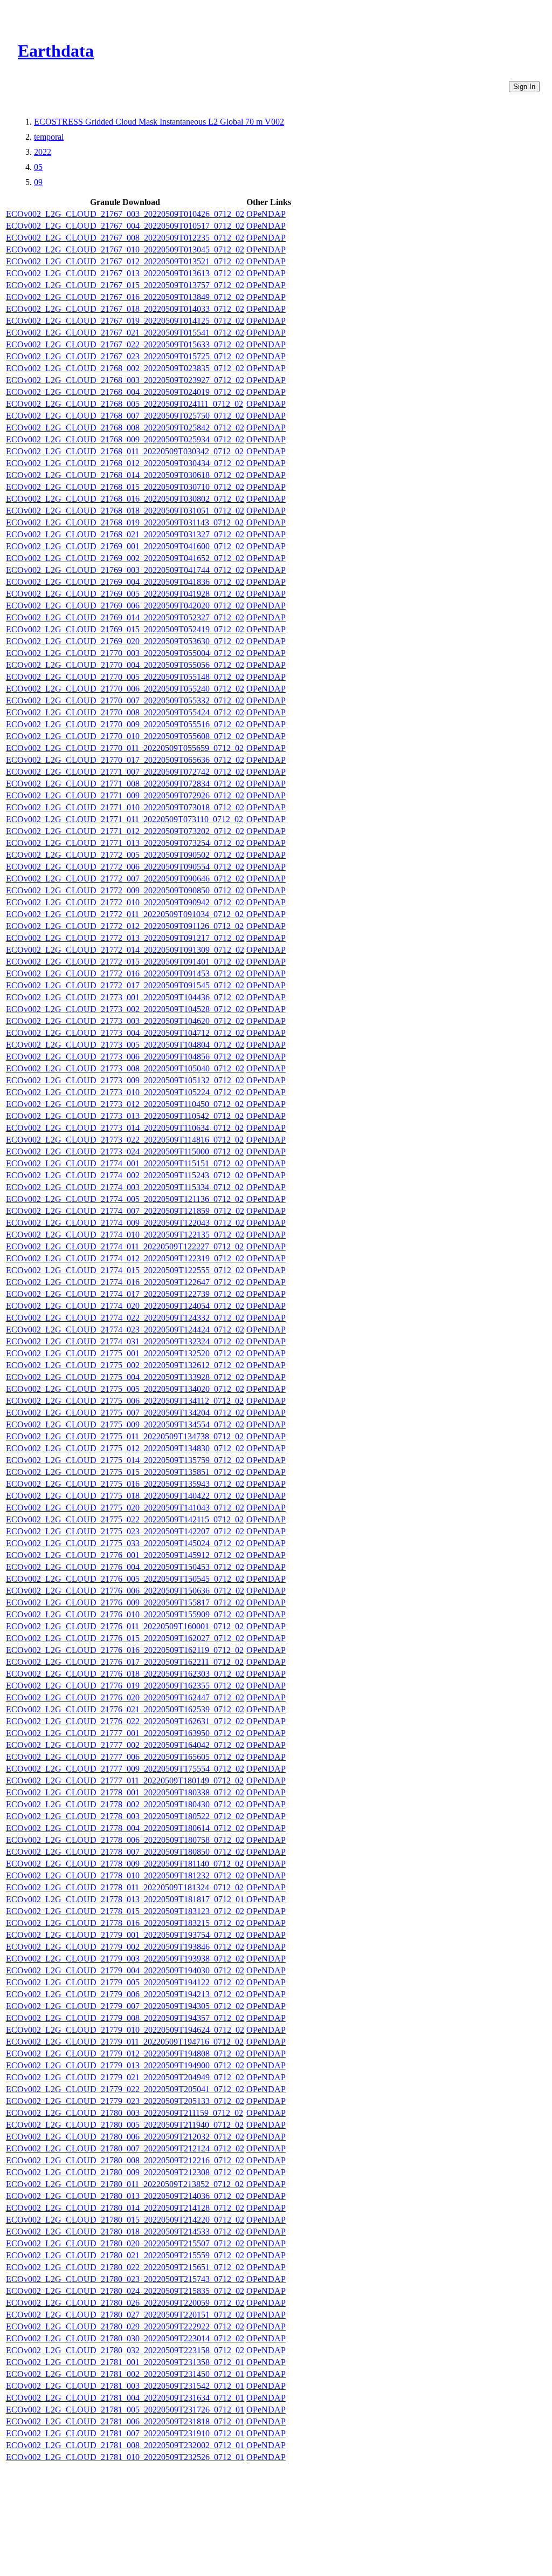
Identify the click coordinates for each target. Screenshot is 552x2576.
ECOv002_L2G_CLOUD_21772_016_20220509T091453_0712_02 (125, 973)
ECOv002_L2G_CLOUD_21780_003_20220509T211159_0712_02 (125, 2113)
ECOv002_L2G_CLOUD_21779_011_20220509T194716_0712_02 (125, 2042)
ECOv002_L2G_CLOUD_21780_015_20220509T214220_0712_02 (125, 2220)
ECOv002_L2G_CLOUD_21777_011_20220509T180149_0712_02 (125, 1781)
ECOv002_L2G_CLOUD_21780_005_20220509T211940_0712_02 (125, 2125)
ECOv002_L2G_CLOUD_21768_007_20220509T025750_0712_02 (125, 416)
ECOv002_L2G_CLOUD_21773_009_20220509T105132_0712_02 (125, 1080)
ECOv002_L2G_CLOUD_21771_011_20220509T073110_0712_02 (125, 819)
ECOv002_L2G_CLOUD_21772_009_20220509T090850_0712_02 (125, 890)
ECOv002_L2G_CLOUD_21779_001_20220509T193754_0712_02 (125, 1935)
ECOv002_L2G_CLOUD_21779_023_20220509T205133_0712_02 (125, 2101)
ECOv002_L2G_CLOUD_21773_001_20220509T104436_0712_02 (125, 997)
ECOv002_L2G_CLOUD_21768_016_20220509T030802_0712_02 (125, 499)
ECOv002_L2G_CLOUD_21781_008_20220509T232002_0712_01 (125, 2445)
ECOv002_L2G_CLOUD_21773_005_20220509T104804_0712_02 (125, 1045)
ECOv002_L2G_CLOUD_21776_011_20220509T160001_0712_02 (125, 1626)
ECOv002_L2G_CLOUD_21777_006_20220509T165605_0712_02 (125, 1757)
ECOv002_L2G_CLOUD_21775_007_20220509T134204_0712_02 (125, 1413)
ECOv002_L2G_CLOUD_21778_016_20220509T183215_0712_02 (125, 1923)
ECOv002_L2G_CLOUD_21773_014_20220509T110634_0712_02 (125, 1128)
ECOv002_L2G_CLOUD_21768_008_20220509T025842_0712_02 (125, 428)
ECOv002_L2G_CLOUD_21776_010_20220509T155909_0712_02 (125, 1614)
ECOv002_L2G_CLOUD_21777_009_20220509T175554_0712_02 (125, 1769)
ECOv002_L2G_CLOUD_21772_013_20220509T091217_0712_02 (125, 938)
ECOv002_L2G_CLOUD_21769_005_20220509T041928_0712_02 (125, 594)
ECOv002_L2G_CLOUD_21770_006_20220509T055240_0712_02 (125, 689)
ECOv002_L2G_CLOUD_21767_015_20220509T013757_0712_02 (125, 285)
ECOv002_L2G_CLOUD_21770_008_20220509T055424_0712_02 (125, 712)
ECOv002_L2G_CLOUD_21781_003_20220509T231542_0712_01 (125, 2386)
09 (38, 182)
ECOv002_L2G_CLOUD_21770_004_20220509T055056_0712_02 (125, 665)
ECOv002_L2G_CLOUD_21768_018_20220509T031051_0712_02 (125, 511)
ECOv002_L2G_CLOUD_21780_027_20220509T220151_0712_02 (125, 2315)
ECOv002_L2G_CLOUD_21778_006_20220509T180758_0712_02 (125, 1840)
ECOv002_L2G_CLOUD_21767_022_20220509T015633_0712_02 (125, 344)
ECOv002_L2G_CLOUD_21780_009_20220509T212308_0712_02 (125, 2172)
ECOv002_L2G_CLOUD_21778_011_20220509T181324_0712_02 (125, 1887)
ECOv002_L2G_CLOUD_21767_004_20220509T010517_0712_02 (125, 226)
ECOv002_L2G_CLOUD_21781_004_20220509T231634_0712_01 (125, 2398)
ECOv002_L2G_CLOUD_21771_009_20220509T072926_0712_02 (125, 795)
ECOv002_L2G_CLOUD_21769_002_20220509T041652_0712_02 (125, 558)
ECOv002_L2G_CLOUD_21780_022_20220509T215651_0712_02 (125, 2267)
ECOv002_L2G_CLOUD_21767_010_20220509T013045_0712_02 (125, 250)
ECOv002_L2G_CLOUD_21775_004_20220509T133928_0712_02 (125, 1377)
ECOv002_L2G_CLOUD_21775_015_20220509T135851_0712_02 (125, 1472)
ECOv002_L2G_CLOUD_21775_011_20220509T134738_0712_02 (125, 1436)
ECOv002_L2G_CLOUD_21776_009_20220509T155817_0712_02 (125, 1603)
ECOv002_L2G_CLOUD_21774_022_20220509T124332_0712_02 (125, 1318)
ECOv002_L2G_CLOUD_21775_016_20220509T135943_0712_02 (125, 1484)
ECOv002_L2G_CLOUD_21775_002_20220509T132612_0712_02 (125, 1365)
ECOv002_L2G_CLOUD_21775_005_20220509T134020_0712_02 (125, 1389)
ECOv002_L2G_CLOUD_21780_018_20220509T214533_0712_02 (125, 2232)
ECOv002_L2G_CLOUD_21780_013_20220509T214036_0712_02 (125, 2196)
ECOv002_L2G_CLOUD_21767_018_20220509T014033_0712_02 (125, 309)
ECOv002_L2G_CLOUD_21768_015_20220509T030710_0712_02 (125, 487)
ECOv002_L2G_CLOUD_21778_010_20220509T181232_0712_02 (125, 1875)
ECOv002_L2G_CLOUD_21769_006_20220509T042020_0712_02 (125, 606)
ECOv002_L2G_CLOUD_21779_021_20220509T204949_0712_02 (125, 2077)
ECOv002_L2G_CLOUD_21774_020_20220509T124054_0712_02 (125, 1306)
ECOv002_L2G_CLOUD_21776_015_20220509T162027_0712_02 (125, 1638)
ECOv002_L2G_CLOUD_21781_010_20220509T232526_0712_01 (125, 2457)
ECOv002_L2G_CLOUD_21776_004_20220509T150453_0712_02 (125, 1567)
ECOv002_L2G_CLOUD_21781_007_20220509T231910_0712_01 (125, 2433)
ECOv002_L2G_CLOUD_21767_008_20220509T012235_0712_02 (125, 238)
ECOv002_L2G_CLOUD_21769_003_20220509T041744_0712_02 (125, 570)
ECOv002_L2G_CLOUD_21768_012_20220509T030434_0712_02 (125, 463)
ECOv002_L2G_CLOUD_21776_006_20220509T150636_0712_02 (125, 1591)
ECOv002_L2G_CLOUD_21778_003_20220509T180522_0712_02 (125, 1816)
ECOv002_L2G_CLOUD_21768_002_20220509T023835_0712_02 (125, 368)
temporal (49, 137)
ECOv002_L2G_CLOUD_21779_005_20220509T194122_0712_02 (125, 1982)
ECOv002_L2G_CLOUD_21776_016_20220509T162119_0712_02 (125, 1650)
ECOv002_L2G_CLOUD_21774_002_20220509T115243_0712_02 (125, 1175)
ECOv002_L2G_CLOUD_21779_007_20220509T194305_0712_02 (125, 2006)
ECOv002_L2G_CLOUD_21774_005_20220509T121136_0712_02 (125, 1199)
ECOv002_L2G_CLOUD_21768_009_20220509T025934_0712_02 (125, 439)
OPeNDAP (266, 214)
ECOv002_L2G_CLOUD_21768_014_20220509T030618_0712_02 (125, 475)
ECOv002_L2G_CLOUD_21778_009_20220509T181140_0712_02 (125, 1864)
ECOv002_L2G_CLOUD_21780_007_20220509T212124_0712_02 (125, 2148)
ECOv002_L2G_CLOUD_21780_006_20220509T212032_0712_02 (125, 2137)
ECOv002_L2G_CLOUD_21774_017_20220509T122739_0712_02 (125, 1294)
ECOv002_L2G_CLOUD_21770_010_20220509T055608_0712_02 (125, 736)
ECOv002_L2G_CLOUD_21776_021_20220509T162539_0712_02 (125, 1709)
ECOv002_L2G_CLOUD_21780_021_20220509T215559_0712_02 (125, 2255)
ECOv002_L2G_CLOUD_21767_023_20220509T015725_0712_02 (125, 356)
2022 (43, 152)
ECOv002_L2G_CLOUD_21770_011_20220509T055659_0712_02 (125, 748)
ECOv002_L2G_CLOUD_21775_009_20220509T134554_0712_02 (125, 1424)
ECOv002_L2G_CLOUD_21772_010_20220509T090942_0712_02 (125, 902)
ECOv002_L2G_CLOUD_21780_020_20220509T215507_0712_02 (125, 2243)
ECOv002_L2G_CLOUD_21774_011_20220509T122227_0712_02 (125, 1246)
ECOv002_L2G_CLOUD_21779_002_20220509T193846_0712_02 (125, 1947)
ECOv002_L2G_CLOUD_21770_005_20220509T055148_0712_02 (125, 677)
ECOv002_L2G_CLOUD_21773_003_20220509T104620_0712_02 (125, 1021)
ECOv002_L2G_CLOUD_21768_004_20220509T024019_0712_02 (125, 392)
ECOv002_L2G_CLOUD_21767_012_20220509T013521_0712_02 (125, 261)
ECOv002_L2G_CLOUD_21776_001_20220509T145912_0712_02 (125, 1555)
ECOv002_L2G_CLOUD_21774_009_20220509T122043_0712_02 (125, 1223)
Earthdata (56, 51)
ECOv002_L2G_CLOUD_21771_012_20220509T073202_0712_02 (125, 831)
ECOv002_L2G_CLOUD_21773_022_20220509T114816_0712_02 (125, 1140)
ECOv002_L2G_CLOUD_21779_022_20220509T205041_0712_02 (125, 2089)
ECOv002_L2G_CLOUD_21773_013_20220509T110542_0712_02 (125, 1116)
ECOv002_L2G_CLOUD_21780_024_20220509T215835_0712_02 (125, 2291)
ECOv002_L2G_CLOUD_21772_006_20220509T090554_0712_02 (125, 867)
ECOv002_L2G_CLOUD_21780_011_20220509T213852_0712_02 (125, 2184)
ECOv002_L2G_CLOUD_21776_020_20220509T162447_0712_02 (125, 1697)
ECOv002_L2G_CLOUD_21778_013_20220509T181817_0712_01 (125, 1899)
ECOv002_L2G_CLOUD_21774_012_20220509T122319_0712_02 (125, 1258)
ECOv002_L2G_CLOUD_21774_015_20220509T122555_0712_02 (125, 1270)
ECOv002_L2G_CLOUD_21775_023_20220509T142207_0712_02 (125, 1531)
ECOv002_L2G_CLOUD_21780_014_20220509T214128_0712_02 (125, 2208)
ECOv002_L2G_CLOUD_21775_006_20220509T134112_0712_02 (125, 1401)
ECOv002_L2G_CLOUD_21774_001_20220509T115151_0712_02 (125, 1163)
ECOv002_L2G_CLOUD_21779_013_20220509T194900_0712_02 (125, 2065)
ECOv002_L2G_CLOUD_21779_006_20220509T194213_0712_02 (125, 1994)
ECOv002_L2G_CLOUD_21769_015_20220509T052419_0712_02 (125, 629)
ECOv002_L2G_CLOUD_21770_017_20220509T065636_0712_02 (125, 760)
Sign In (524, 87)
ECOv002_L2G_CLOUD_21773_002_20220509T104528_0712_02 (125, 1009)
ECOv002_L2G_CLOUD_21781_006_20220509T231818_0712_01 (125, 2421)
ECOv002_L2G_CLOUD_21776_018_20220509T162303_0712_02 (125, 1674)
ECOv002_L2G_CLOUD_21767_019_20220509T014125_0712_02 (125, 321)
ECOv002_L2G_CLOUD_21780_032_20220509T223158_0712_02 (125, 2350)
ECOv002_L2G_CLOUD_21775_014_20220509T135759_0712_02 (125, 1460)
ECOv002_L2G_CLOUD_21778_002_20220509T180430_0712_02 (125, 1804)
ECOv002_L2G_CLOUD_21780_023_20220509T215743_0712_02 (125, 2279)
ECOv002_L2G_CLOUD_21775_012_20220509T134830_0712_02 (125, 1448)
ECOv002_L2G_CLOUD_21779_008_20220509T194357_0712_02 (125, 2018)
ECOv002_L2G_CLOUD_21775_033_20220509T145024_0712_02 (125, 1543)
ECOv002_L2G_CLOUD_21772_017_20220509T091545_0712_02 (125, 985)
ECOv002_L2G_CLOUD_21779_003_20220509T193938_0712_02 (125, 1959)
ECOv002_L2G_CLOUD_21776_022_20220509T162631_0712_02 (125, 1721)
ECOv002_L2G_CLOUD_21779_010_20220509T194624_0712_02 (125, 2030)
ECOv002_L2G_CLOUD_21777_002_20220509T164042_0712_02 (125, 1745)
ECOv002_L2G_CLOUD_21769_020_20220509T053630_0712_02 (125, 641)
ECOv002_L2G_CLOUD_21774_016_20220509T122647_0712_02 (125, 1282)
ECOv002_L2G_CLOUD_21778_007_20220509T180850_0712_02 (125, 1852)
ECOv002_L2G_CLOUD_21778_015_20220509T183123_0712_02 (125, 1911)
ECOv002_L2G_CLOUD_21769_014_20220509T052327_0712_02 (125, 617)
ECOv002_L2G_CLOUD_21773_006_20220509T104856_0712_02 (125, 1057)
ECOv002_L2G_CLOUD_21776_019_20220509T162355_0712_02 (125, 1686)
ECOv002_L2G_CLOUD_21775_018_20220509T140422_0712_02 (125, 1496)
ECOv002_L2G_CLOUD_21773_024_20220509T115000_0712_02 (125, 1152)
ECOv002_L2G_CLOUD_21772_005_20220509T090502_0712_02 (125, 855)
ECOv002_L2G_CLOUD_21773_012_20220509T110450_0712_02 (125, 1104)
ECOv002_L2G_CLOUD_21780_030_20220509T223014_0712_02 (125, 2338)
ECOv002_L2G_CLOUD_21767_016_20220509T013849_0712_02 (125, 297)
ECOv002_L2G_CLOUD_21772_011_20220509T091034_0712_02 (125, 914)
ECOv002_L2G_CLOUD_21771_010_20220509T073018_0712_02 (125, 807)
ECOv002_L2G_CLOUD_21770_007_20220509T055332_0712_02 (125, 701)
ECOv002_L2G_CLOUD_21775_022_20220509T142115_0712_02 (125, 1519)
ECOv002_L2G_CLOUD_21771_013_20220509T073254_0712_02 (125, 843)
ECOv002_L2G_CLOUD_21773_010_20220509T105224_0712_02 (125, 1092)
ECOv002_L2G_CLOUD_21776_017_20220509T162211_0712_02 (125, 1662)
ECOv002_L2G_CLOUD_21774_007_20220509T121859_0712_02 (125, 1211)
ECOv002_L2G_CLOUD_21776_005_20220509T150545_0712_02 (125, 1579)
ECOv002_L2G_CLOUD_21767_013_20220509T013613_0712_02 (125, 273)
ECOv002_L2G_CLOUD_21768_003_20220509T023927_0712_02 (125, 380)
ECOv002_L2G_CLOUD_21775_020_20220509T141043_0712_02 (125, 1508)
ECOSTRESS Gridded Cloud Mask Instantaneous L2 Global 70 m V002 (159, 122)
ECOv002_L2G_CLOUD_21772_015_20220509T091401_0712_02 (125, 962)
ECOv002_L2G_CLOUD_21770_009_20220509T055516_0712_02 (125, 724)
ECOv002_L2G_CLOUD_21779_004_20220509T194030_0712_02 (125, 1970)
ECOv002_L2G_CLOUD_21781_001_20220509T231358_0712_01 (125, 2362)
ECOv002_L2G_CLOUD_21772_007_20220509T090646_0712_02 (125, 879)
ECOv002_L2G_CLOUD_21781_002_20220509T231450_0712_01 (125, 2374)
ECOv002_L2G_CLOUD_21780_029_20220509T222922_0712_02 (125, 2326)
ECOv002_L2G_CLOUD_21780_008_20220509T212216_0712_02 (125, 2160)
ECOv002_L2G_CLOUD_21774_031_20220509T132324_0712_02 (125, 1341)
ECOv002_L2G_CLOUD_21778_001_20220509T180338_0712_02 (125, 1792)
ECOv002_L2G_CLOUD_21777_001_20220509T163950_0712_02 (125, 1733)
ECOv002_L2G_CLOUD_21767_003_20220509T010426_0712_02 (125, 214)
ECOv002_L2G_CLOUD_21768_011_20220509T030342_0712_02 (125, 451)
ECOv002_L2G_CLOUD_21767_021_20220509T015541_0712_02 (125, 333)
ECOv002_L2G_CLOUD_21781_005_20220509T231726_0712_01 (125, 2410)
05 (38, 167)
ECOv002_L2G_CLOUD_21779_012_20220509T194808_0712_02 (125, 2054)
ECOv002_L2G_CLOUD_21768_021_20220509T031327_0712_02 (125, 534)
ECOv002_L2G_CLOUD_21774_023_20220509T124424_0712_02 (125, 1330)
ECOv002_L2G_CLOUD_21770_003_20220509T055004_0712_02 (125, 653)
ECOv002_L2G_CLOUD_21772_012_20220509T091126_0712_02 (125, 926)
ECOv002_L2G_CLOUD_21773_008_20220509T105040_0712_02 (125, 1068)
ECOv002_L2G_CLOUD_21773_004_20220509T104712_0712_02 (125, 1033)
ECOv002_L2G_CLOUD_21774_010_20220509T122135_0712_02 (125, 1235)
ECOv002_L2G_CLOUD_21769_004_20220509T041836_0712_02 (125, 582)
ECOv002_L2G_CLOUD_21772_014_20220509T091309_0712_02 (125, 950)
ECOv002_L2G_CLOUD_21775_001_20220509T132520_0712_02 (125, 1353)
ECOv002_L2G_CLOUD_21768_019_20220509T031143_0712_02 (125, 522)
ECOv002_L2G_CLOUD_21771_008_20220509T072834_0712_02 (125, 784)
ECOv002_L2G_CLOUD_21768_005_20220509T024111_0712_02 (125, 404)
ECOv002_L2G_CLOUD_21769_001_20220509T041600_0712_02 (125, 546)
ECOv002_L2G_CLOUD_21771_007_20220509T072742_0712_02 (125, 772)
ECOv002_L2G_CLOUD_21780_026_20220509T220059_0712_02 (125, 2303)
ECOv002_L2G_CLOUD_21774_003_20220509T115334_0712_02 (125, 1187)
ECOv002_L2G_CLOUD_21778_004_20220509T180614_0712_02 (125, 1828)
